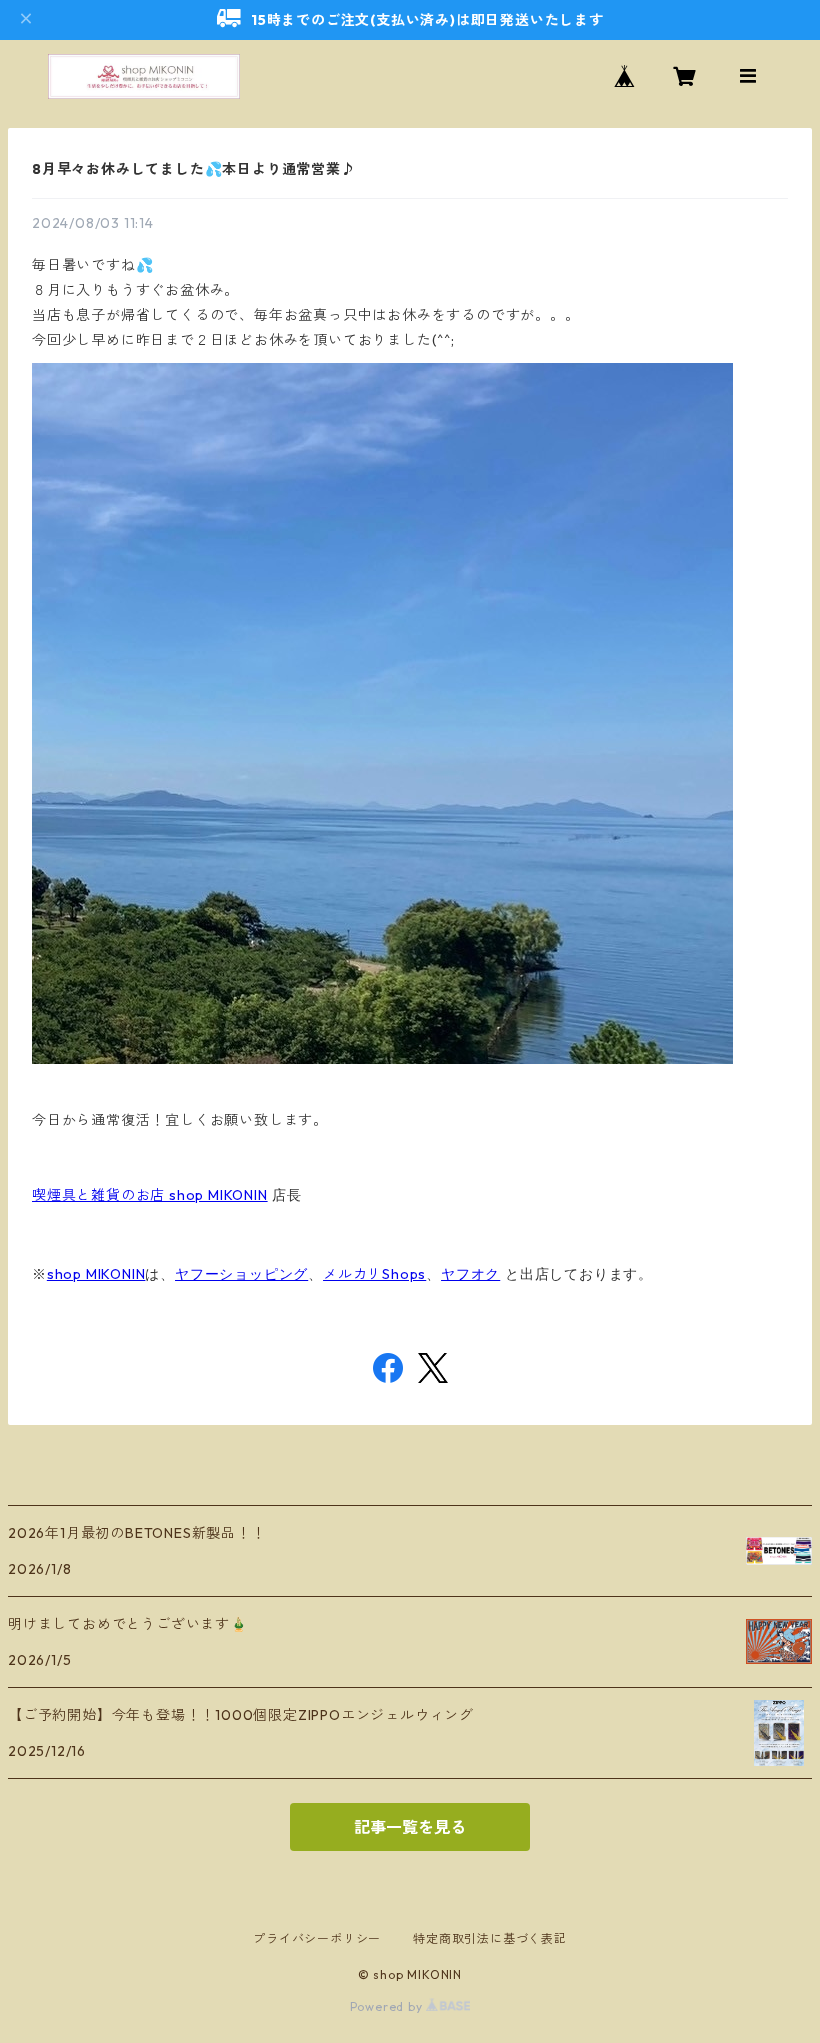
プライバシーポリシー (317, 1938)
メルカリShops (374, 1274)
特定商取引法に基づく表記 (490, 1938)
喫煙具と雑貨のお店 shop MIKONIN (150, 1195)
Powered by (388, 2006)
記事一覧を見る (410, 1827)
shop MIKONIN (96, 1274)
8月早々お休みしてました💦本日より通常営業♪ (194, 169)
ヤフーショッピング (241, 1274)
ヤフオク (470, 1274)
